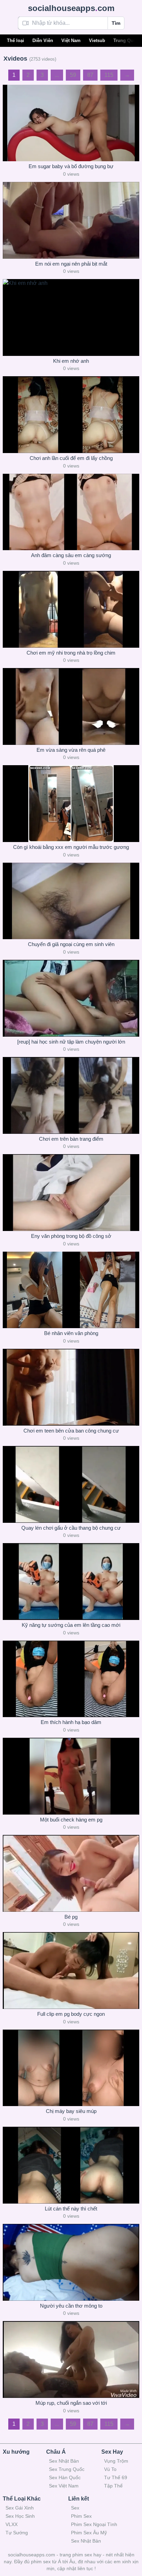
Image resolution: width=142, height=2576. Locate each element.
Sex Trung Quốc (67, 2469)
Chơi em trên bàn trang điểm (71, 1139)
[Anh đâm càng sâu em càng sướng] (71, 512)
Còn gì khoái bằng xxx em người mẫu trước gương (71, 847)
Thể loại (16, 40)
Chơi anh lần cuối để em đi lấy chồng (71, 458)
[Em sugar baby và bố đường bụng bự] (71, 123)
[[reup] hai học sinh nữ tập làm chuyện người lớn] (71, 998)
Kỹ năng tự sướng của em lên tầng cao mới (71, 1625)
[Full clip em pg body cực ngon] (71, 1971)
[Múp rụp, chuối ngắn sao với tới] (71, 2359)
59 (73, 75)
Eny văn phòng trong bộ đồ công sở (71, 1236)
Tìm (116, 23)
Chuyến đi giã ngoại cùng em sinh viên (71, 944)
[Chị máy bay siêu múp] (71, 2068)
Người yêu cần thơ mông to (71, 2306)
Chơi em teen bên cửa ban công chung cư (71, 1431)
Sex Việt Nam (64, 2486)
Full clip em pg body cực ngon (71, 2014)
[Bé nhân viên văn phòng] (71, 1290)
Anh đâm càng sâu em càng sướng (71, 555)
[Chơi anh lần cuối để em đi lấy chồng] (71, 415)
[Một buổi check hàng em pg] (71, 1776)
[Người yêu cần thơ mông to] (71, 2262)
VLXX (12, 2524)
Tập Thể (113, 2486)
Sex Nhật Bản (64, 2461)
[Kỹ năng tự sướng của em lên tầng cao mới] (71, 1582)
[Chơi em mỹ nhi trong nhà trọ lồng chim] (71, 609)
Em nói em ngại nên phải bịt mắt (71, 264)
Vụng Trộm (116, 2461)
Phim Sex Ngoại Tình (94, 2524)
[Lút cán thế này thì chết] (71, 2165)
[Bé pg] (71, 1873)
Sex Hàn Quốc (65, 2477)
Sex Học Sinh (20, 2516)
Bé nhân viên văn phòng (71, 1333)
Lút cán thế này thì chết (71, 2209)
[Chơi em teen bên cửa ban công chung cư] (71, 1387)
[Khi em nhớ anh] (71, 317)
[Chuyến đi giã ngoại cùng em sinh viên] (71, 901)
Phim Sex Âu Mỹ (89, 2533)
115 (109, 75)
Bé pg (71, 1917)
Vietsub (97, 40)
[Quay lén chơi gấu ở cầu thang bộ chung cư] (71, 1484)
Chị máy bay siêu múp (71, 2111)
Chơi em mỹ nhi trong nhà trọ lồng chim (71, 653)
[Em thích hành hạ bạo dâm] (71, 1679)
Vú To (110, 2469)
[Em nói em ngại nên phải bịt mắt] (71, 220)
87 (90, 75)
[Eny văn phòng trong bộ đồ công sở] (71, 1193)
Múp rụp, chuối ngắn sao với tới (71, 2403)
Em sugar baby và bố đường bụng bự (71, 166)
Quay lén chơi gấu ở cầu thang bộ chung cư (71, 1528)
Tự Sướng (17, 2533)
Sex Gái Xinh (20, 2508)
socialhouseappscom (71, 8)
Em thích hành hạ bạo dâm (71, 1722)
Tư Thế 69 (116, 2477)
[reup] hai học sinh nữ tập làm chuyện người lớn (71, 1042)
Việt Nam (71, 40)
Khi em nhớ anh (71, 361)
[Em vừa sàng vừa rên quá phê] (71, 706)
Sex (75, 2508)
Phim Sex (81, 2516)
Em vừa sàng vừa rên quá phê (71, 750)
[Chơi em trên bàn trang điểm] (71, 1095)
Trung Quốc (126, 40)
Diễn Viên (43, 40)
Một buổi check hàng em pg (71, 1820)
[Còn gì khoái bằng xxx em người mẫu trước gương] (71, 804)
